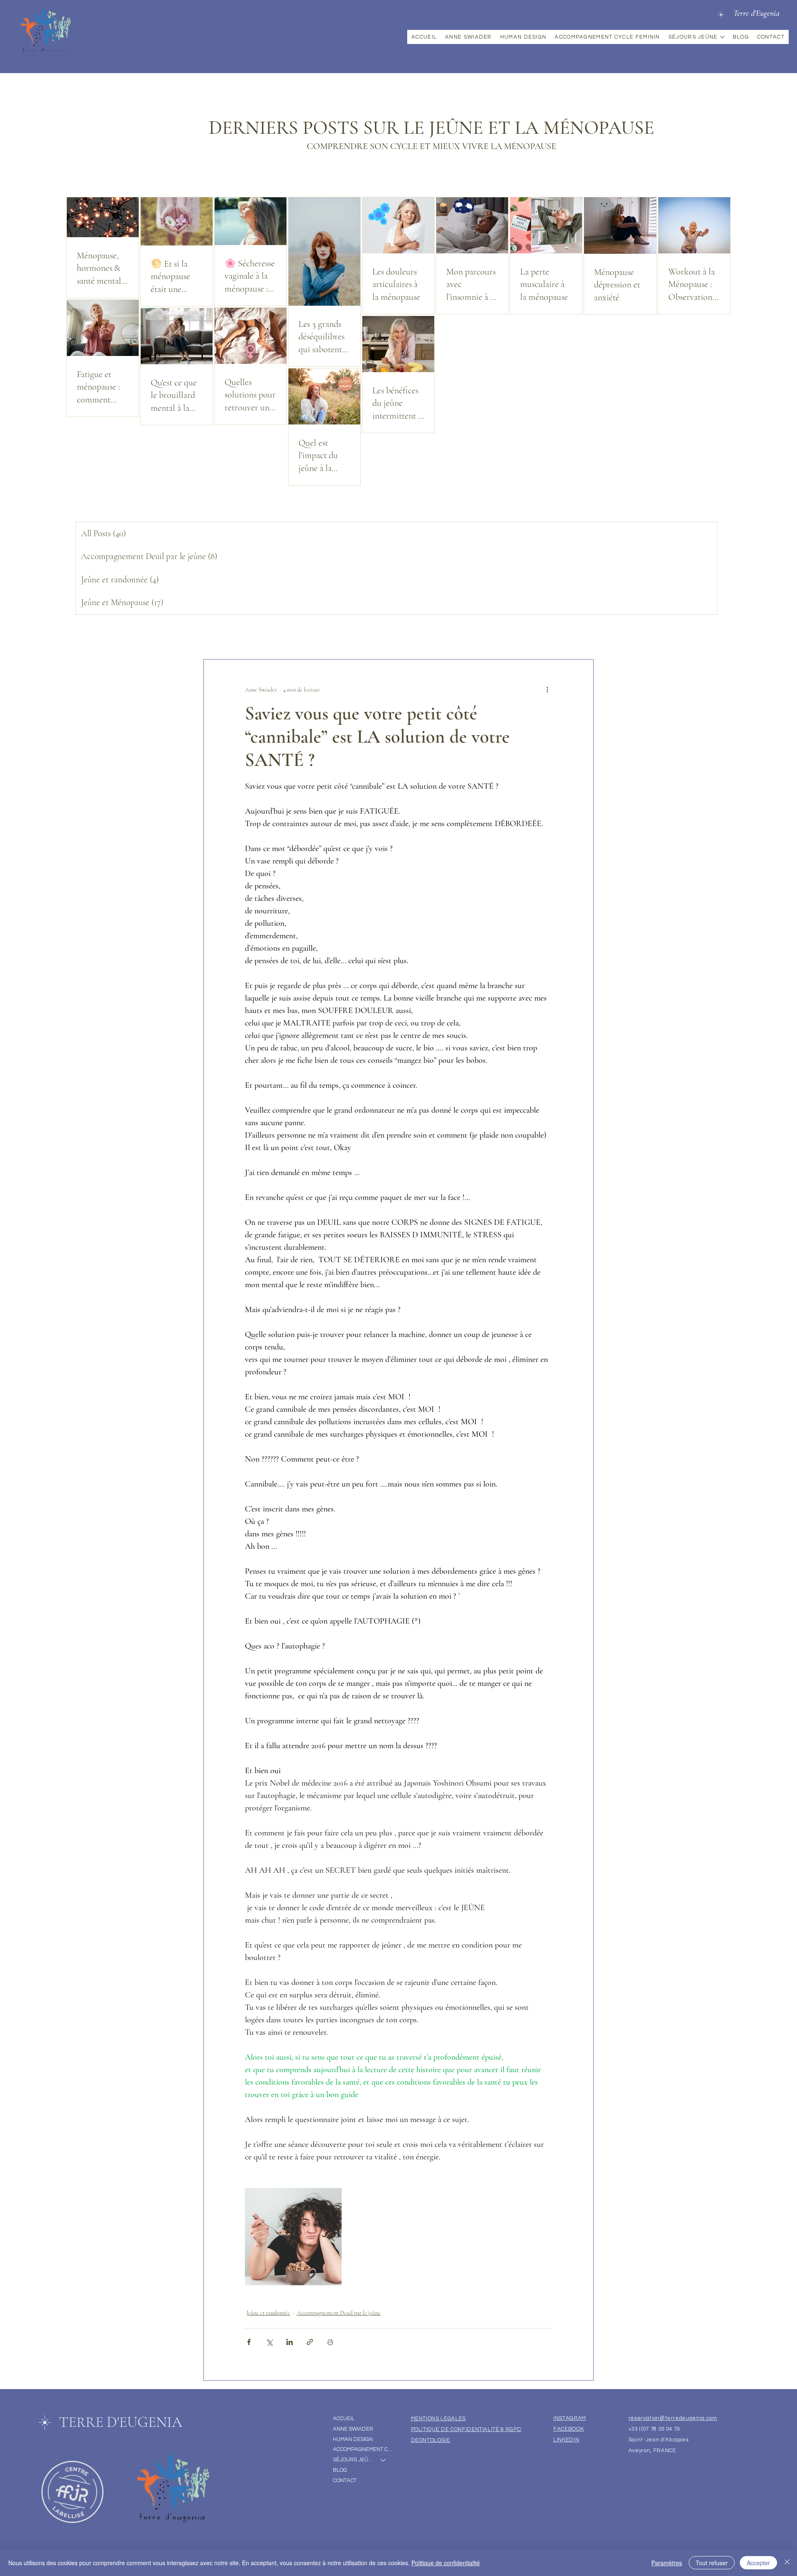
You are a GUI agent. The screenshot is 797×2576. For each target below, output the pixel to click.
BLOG (340, 2470)
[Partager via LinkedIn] (290, 2342)
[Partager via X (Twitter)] (269, 2342)
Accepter (758, 2563)
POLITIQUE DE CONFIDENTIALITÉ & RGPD (466, 2429)
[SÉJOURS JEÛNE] (384, 2460)
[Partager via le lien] (310, 2342)
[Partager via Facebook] (249, 2342)
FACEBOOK (568, 2429)
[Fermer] (787, 2563)
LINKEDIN (566, 2440)
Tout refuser (712, 2563)
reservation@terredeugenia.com (673, 2418)
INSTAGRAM (570, 2418)
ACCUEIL (344, 2419)
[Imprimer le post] (330, 2342)
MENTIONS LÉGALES (438, 2419)
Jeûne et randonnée (268, 2313)
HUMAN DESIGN (353, 2439)
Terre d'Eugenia (757, 13)
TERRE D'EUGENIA (121, 2422)
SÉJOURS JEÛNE (353, 2460)
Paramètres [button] (667, 2563)
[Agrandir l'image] (293, 2236)
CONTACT (345, 2480)
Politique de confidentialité (446, 2563)
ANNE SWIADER (353, 2429)
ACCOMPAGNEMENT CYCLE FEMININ (363, 2449)
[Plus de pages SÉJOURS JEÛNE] (722, 37)
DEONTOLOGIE (431, 2440)
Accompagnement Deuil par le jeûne (339, 2313)
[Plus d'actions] (547, 689)
